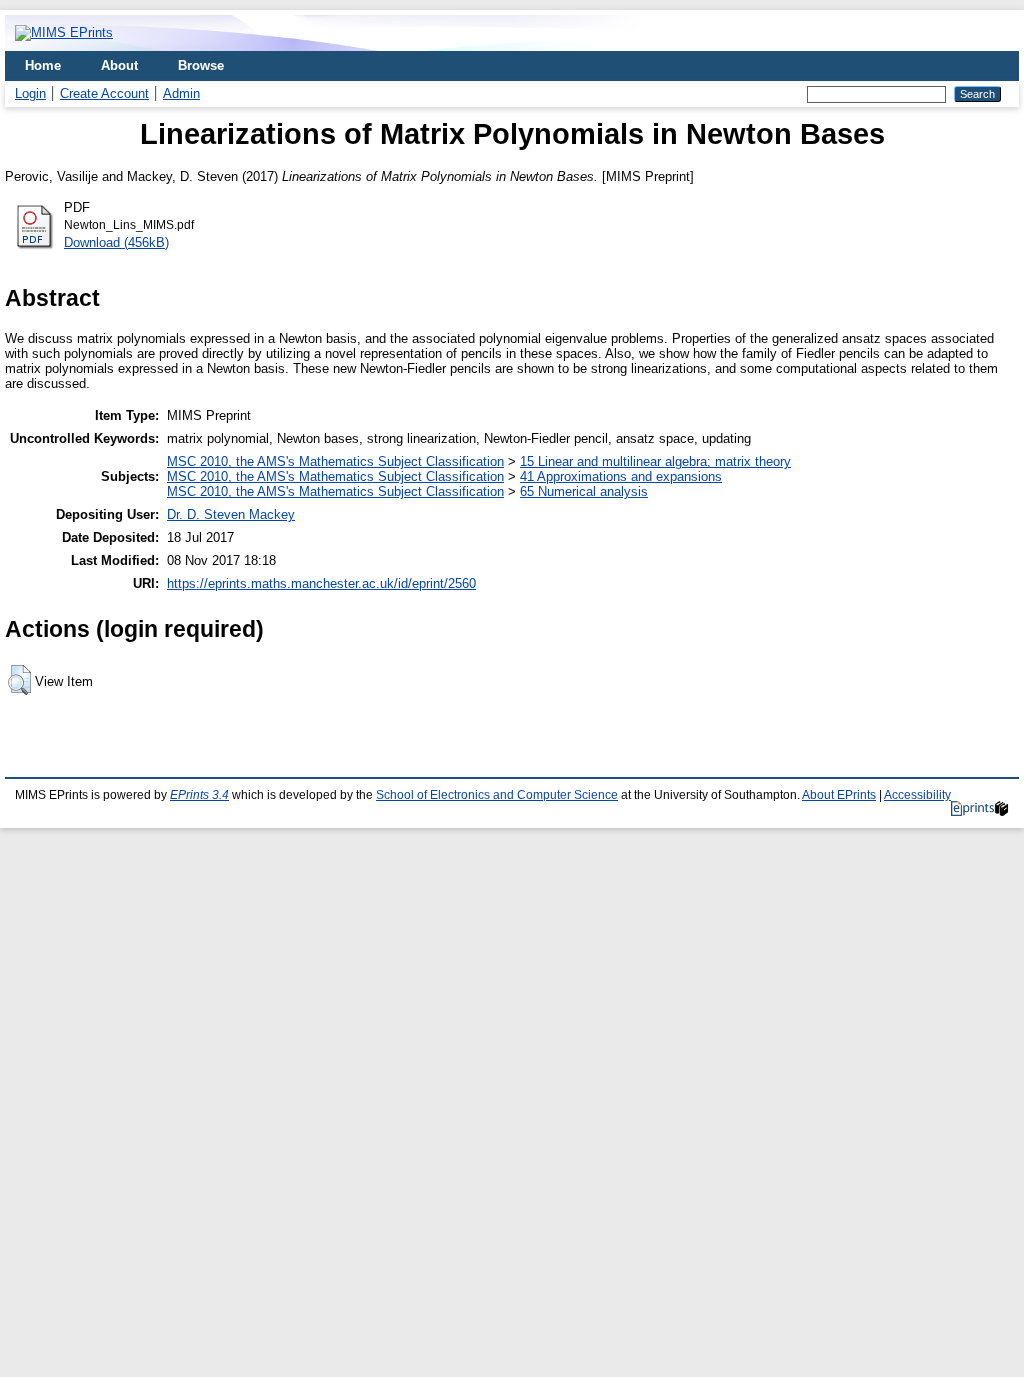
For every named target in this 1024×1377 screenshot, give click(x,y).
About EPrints (839, 795)
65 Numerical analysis (584, 491)
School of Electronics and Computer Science (497, 795)
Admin (181, 93)
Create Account (104, 93)
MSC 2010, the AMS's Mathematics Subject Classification (335, 461)
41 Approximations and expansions (621, 476)
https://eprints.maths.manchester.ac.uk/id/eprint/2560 (321, 583)
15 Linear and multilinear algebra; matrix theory (655, 461)
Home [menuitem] (43, 65)
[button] (19, 680)
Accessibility (917, 795)
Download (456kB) (116, 242)
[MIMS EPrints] (64, 32)
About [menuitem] (119, 65)
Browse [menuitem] (201, 65)
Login (30, 93)
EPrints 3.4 (199, 795)
